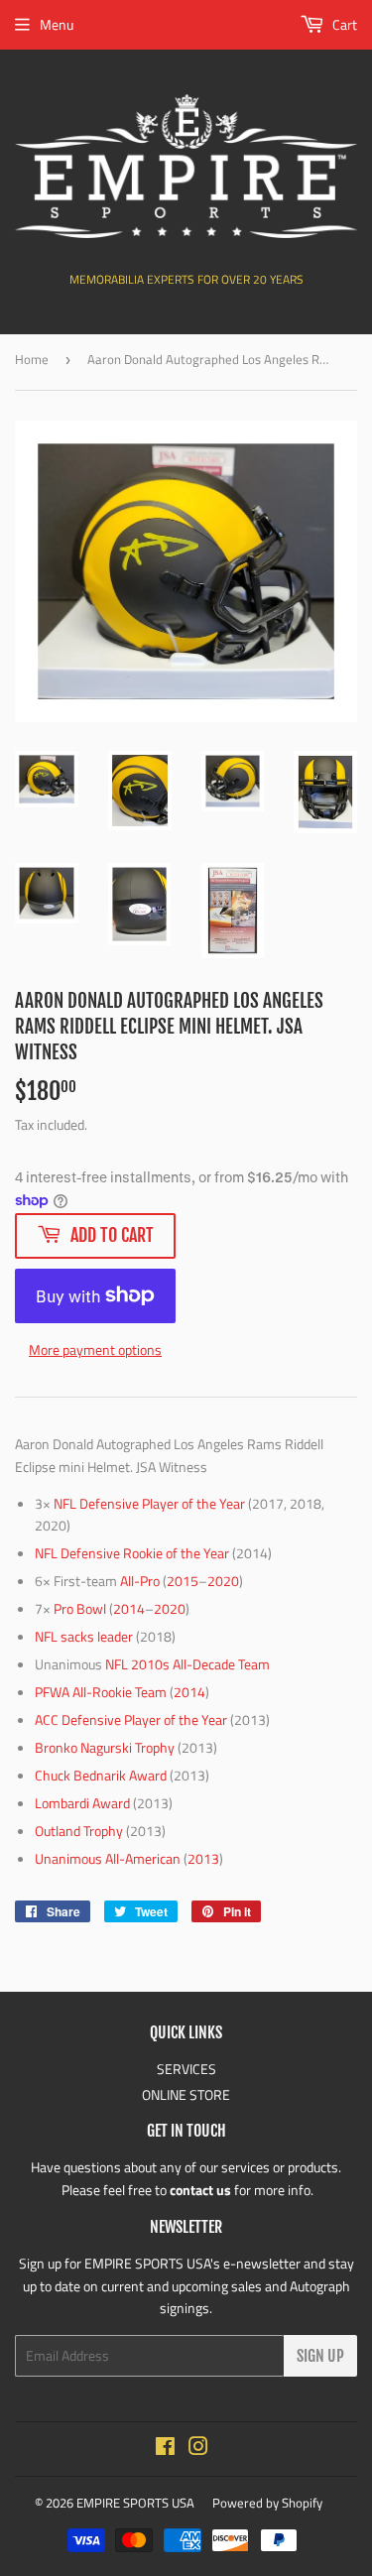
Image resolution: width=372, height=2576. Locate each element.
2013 (203, 1858)
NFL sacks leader (84, 1636)
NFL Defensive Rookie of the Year (132, 1553)
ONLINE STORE (186, 2094)
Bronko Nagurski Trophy (105, 1747)
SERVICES (186, 2069)
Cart (343, 24)
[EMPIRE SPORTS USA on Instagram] (198, 2449)
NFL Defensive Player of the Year (149, 1503)
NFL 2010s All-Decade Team (187, 1664)
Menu (57, 24)
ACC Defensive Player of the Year (131, 1719)
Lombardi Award (82, 1803)
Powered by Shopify (267, 2503)
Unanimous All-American (108, 1858)
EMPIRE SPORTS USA (135, 2503)
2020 (223, 1581)
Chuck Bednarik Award (101, 1775)
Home (32, 359)
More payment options (95, 1349)
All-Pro (140, 1581)
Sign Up (320, 2356)
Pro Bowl (80, 1608)
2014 (129, 1608)
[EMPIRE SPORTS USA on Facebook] (165, 2449)
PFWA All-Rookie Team (101, 1692)
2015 (183, 1581)
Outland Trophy (79, 1831)
